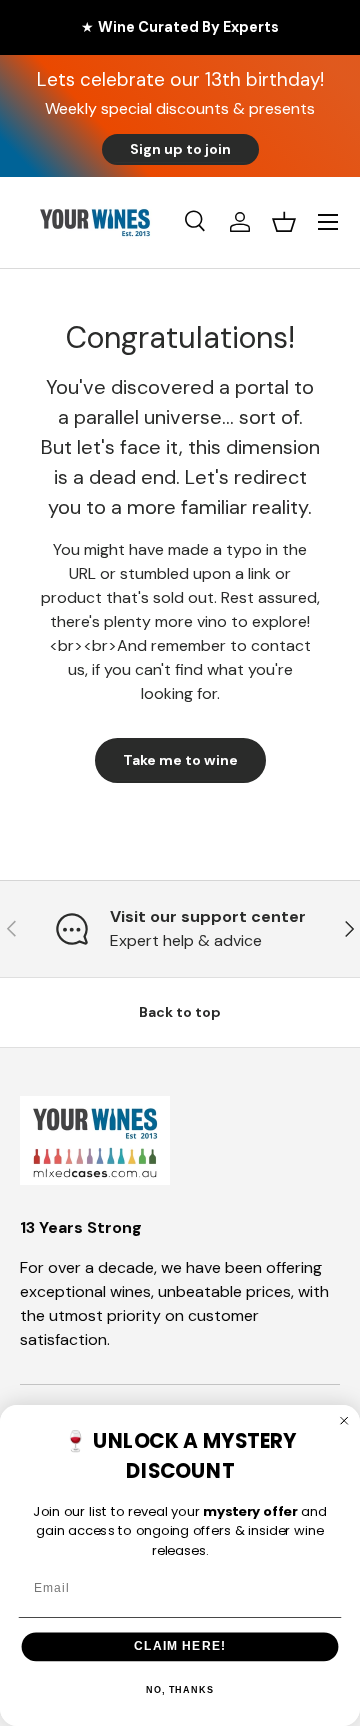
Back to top (180, 1012)
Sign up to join (180, 149)
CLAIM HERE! (180, 1646)
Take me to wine (180, 760)
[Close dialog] (344, 1420)
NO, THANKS (180, 1690)
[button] (284, 222)
